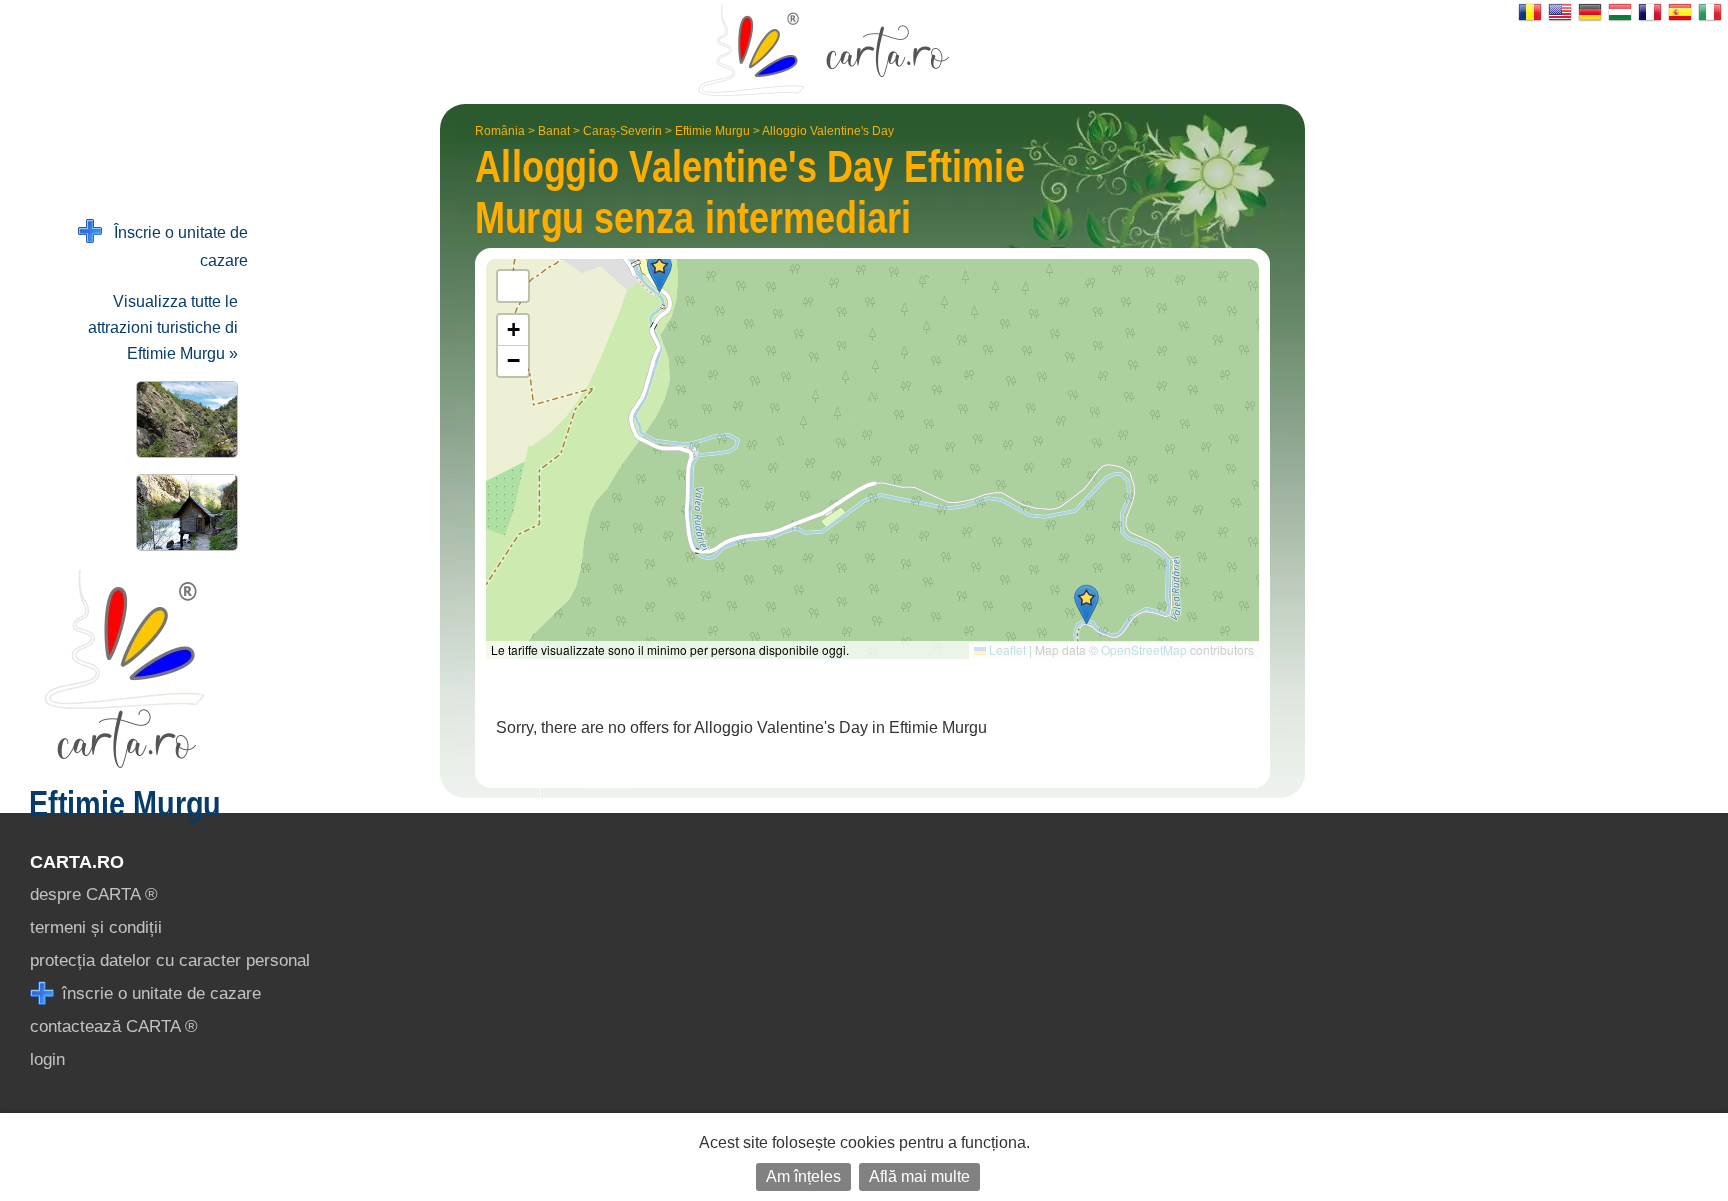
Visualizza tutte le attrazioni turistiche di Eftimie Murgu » (163, 327)
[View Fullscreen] (513, 286)
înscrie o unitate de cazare (159, 993)
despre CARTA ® (94, 894)
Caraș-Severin (622, 131)
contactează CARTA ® (114, 1026)
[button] (1086, 604)
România (500, 131)
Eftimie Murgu (712, 131)
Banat (554, 131)
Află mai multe (919, 1176)
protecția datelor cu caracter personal (170, 960)
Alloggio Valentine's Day (828, 131)
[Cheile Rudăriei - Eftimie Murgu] (183, 419)
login (47, 1059)
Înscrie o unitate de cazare (175, 246)
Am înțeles (803, 1176)
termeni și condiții (96, 927)
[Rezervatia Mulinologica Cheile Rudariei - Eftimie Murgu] (183, 512)
